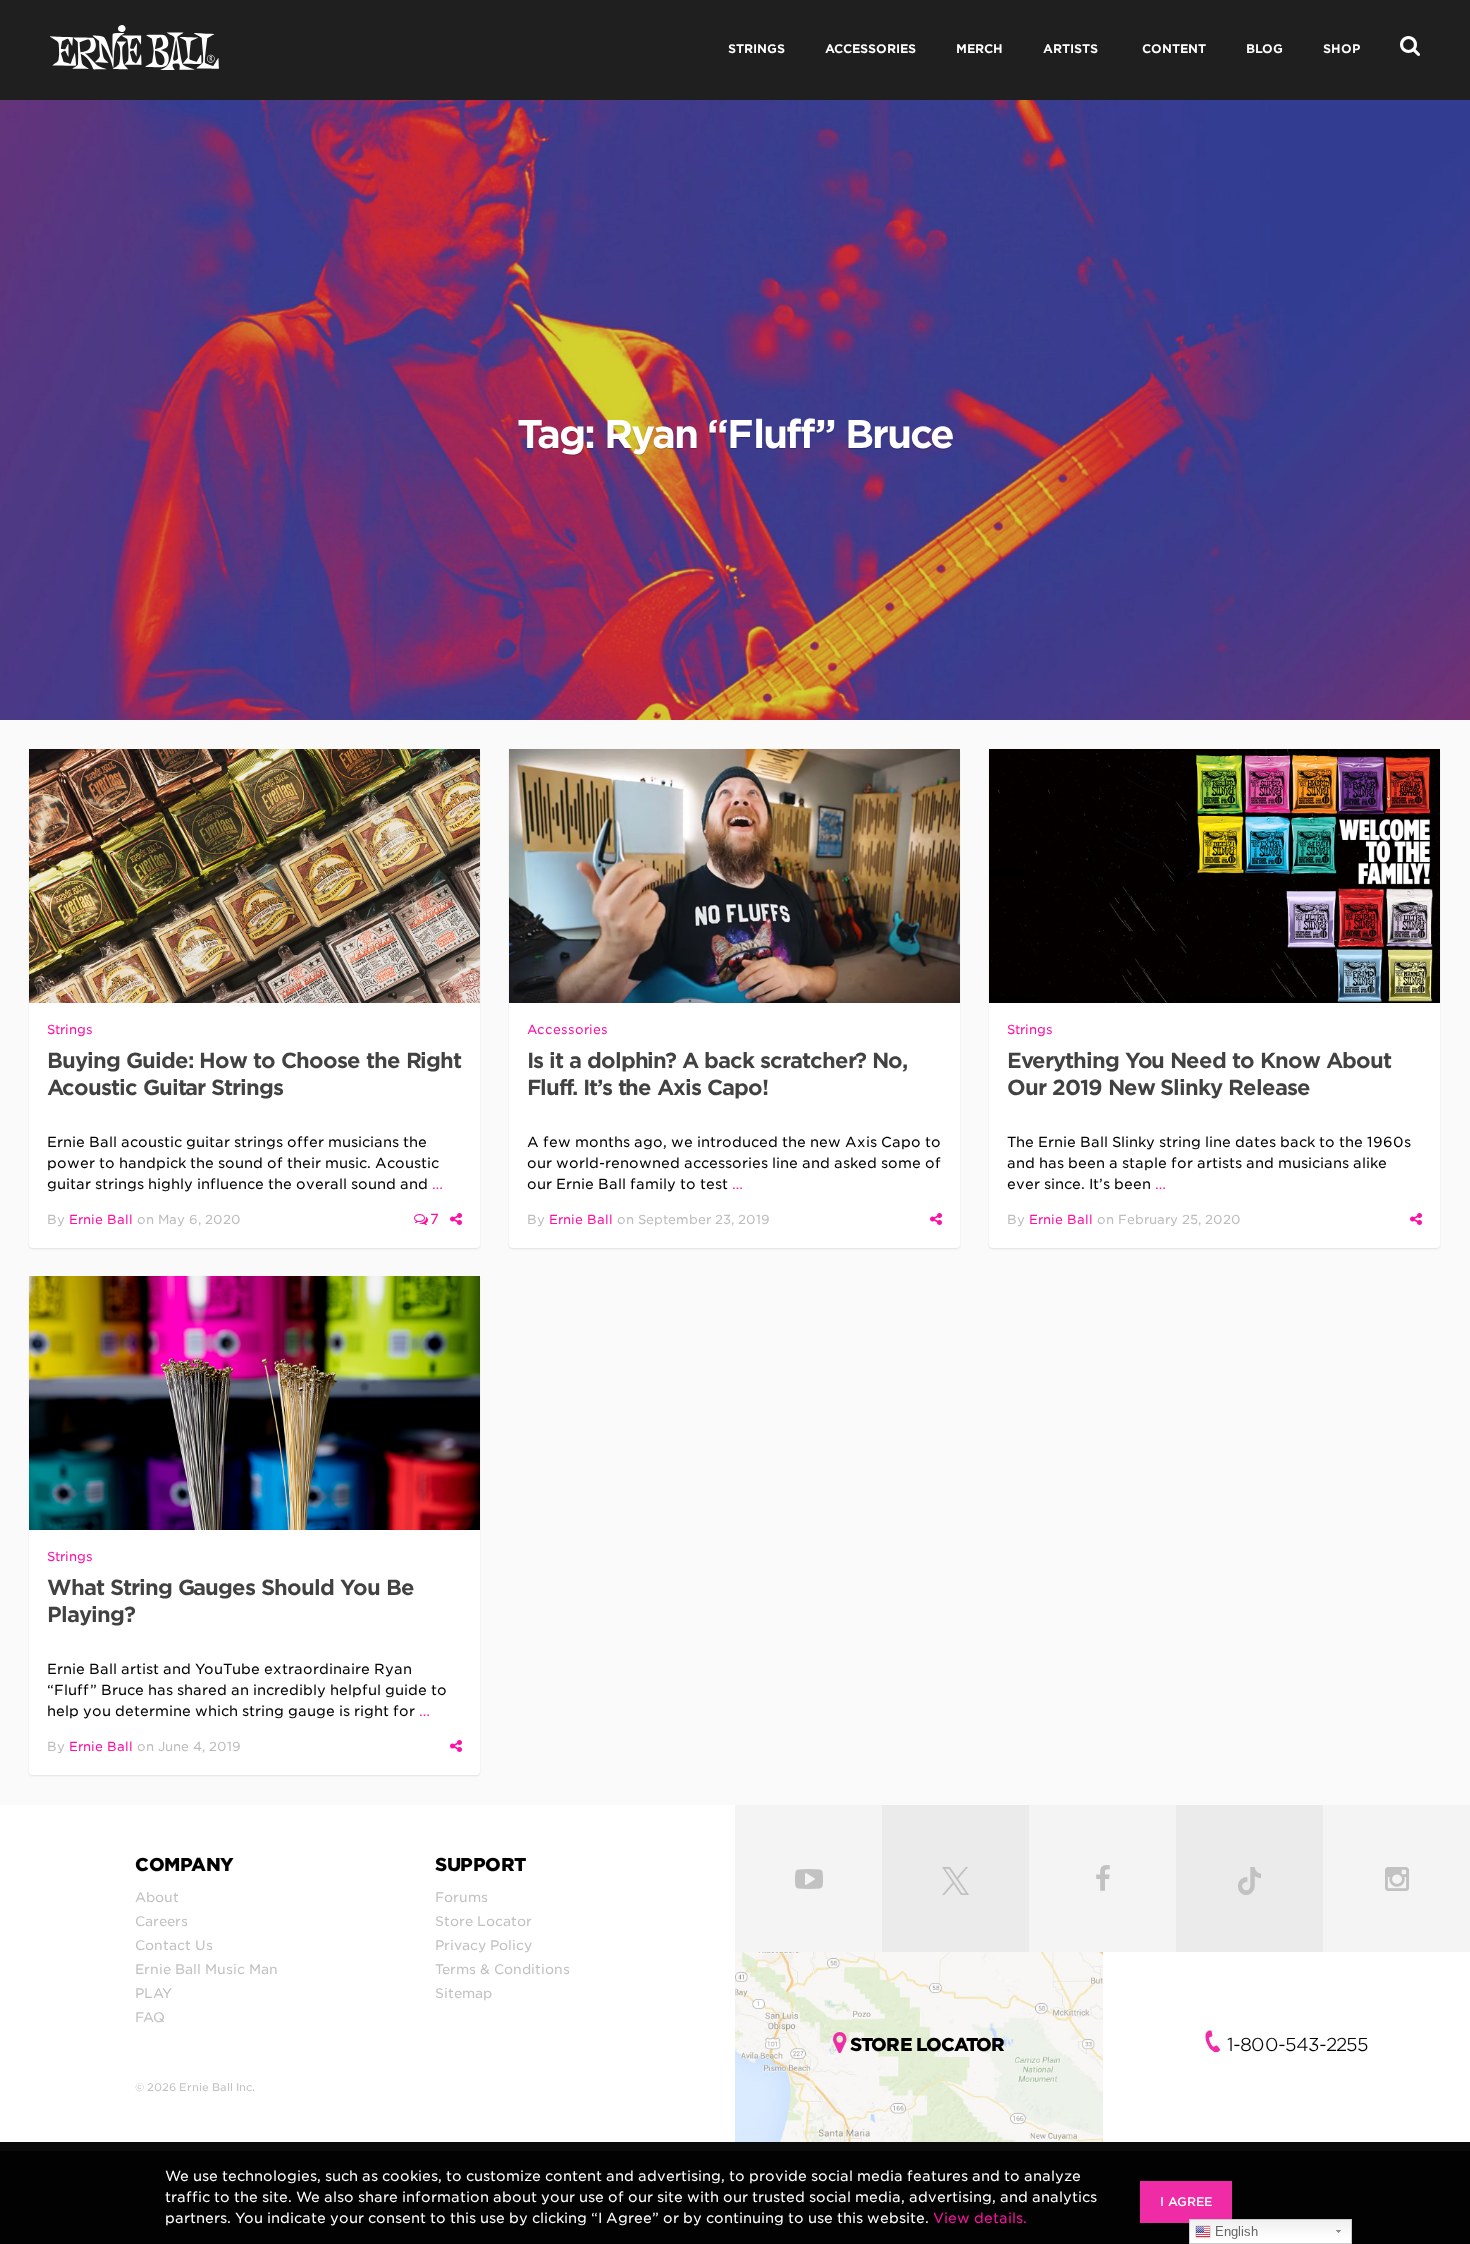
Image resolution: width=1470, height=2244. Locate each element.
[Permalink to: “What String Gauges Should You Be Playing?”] (254, 1403)
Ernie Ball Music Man (206, 1969)
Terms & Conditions (502, 1969)
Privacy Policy (483, 1945)
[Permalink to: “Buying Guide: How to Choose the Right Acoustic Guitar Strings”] (254, 876)
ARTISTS (1070, 48)
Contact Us (174, 1945)
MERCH (979, 48)
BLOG (1264, 48)
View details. (980, 2218)
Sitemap (463, 1993)
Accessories (567, 1029)
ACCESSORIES (870, 48)
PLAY (153, 1993)
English (1234, 2231)
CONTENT (1174, 48)
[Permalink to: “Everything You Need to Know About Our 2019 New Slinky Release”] (1214, 876)
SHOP (1341, 48)
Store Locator (483, 1921)
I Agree (1186, 2201)
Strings (70, 1029)
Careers (161, 1921)
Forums (461, 1897)
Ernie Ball (101, 1219)
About (157, 1897)
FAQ (150, 2017)
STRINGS (756, 48)
